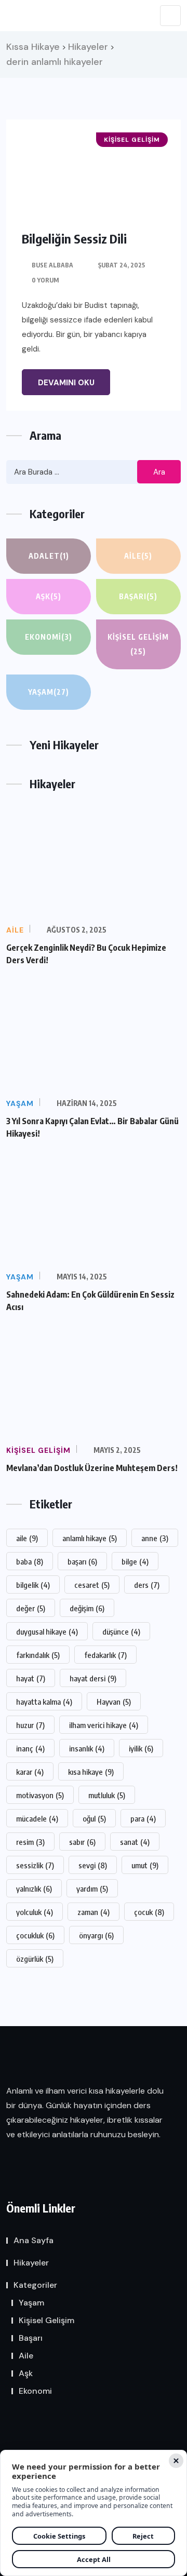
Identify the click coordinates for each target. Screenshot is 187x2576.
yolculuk (35, 1912)
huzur (30, 1725)
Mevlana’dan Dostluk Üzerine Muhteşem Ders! (92, 1468)
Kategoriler (35, 2285)
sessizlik (35, 1865)
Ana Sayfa (34, 2240)
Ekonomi (49, 637)
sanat (135, 1842)
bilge (135, 1561)
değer (31, 1608)
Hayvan (114, 1702)
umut (145, 1865)
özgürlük (35, 1959)
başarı (82, 1561)
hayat (31, 1678)
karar (30, 1772)
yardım (92, 1889)
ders (147, 1585)
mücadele (37, 1818)
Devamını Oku (66, 383)
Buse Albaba (52, 265)
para (143, 1818)
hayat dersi (93, 1678)
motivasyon (40, 1795)
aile (27, 1538)
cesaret (92, 1585)
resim (30, 1842)
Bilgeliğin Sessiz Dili (74, 238)
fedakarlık (105, 1655)
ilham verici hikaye (104, 1725)
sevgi (93, 1865)
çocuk (149, 1912)
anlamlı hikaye (90, 1538)
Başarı (138, 596)
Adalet (49, 556)
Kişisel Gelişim (138, 644)
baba (30, 1561)
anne (155, 1538)
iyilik (141, 1748)
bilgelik (33, 1585)
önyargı (96, 1935)
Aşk (49, 596)
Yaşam (49, 692)
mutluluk (107, 1795)
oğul (94, 1818)
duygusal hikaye (47, 1631)
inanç (30, 1748)
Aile (138, 556)
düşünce (121, 1631)
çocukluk (35, 1935)
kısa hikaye (91, 1772)
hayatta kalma (44, 1702)
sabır (82, 1842)
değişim (87, 1608)
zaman (94, 1912)
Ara (159, 472)
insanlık (87, 1748)
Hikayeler (31, 2263)
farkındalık (38, 1655)
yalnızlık (34, 1889)
